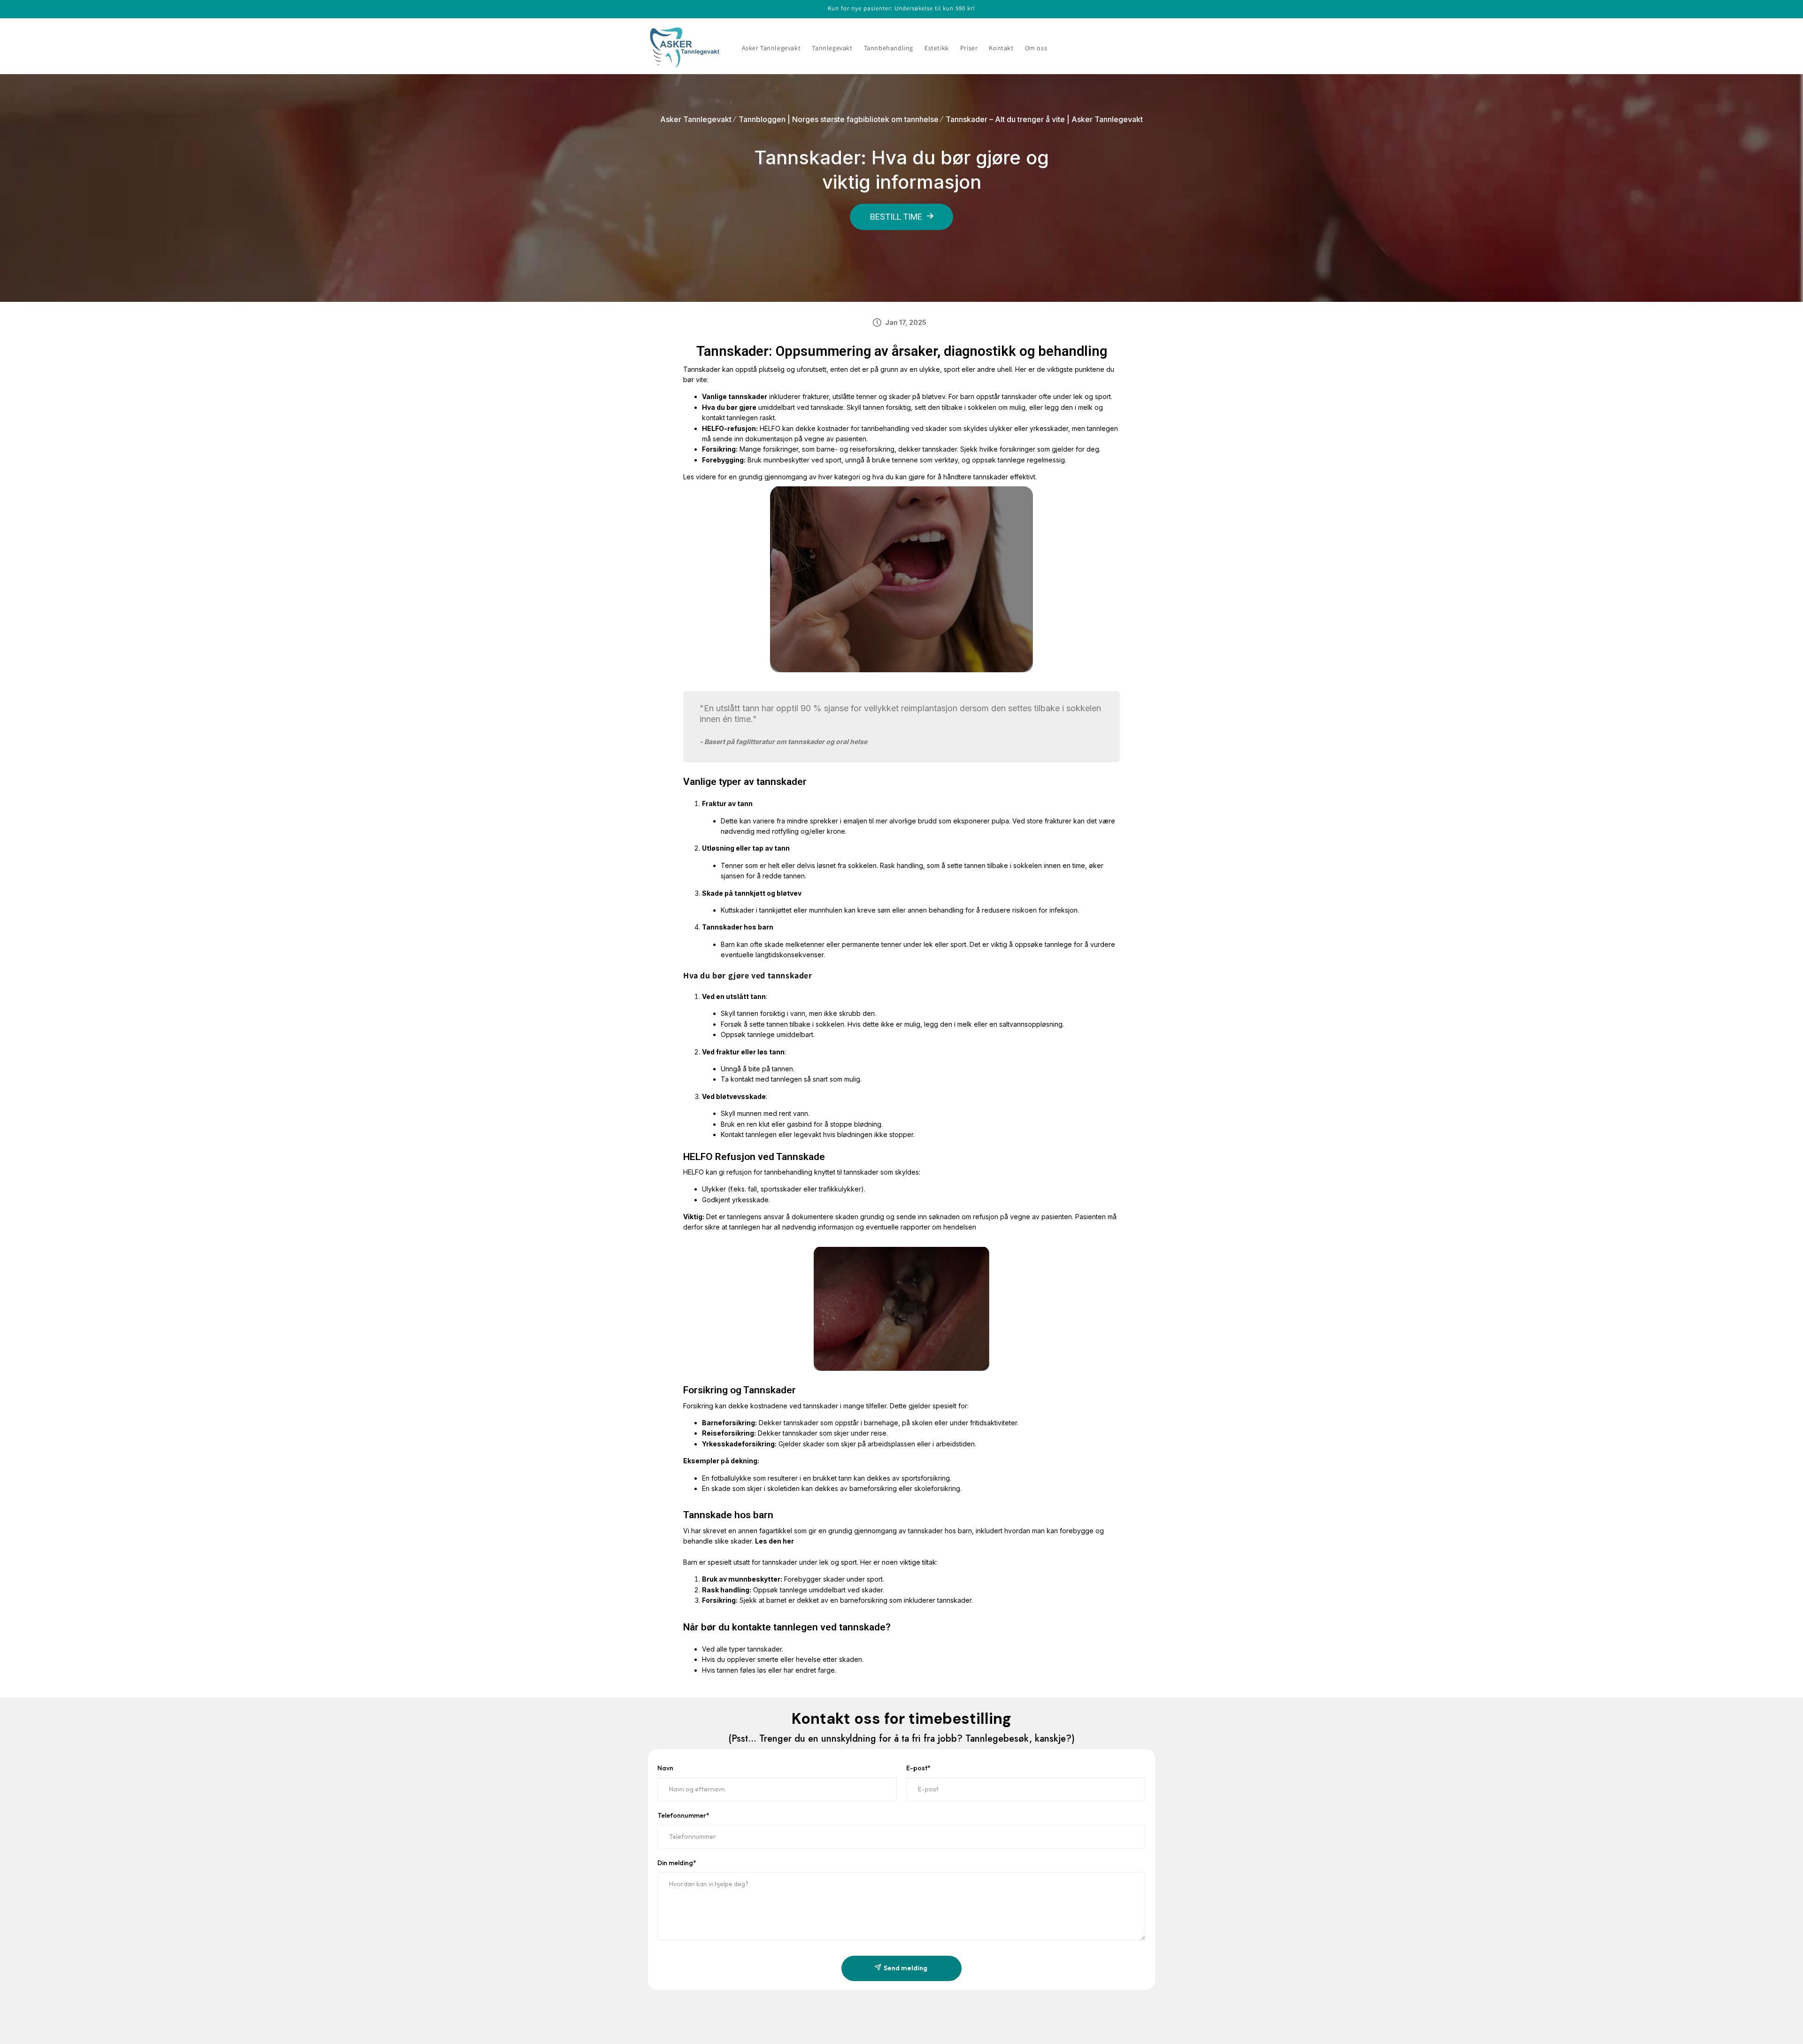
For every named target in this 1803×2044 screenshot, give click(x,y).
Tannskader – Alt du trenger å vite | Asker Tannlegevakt (1044, 119)
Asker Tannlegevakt (696, 119)
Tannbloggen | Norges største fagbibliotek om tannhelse (839, 119)
